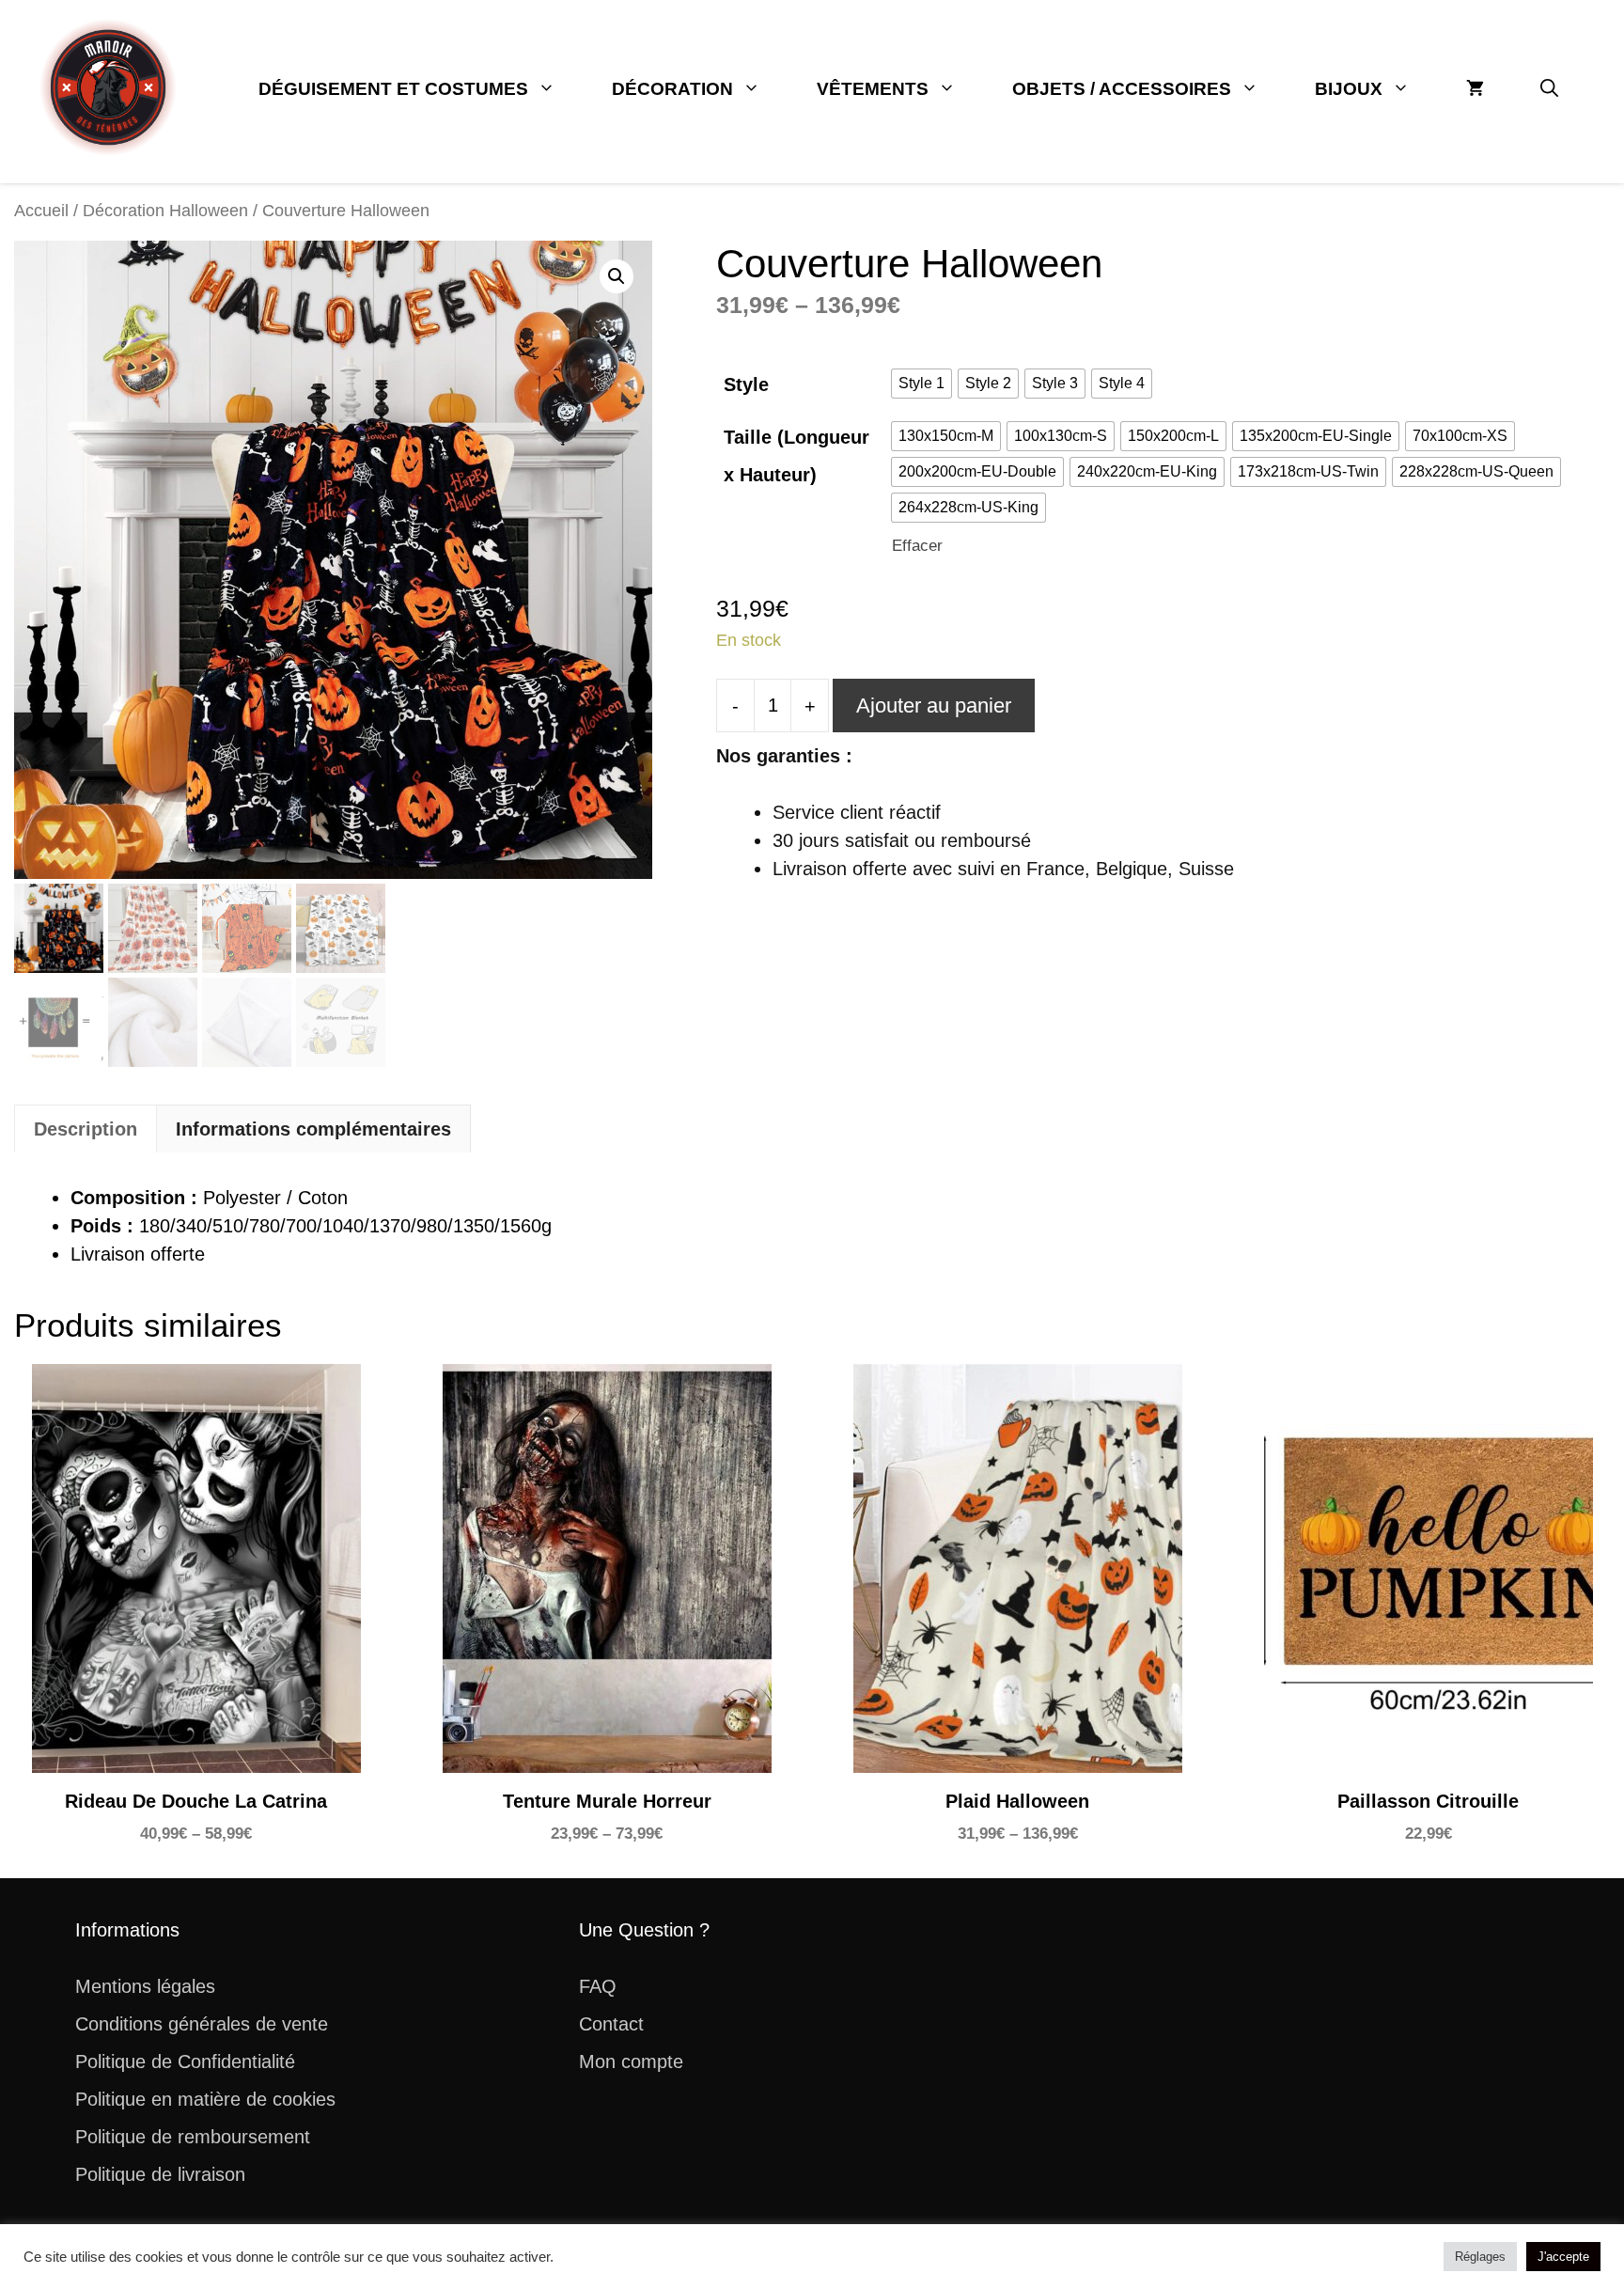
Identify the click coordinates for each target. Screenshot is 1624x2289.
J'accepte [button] (1563, 2257)
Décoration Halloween (165, 210)
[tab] (86, 1129)
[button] (1549, 89)
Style (746, 384)
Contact (611, 2024)
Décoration (672, 89)
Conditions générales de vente (202, 2024)
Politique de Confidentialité (185, 2062)
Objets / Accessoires (1122, 89)
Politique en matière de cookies (205, 2099)
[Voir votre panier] (1475, 89)
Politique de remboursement (193, 2137)
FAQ (598, 1986)
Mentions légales (145, 1986)
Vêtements (873, 89)
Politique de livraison (160, 2174)
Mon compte (631, 2062)
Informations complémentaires (313, 1129)
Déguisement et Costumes (393, 89)
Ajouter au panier (934, 706)
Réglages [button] (1480, 2257)
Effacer (917, 546)
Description (86, 1129)
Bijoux (1349, 89)
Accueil (41, 210)
